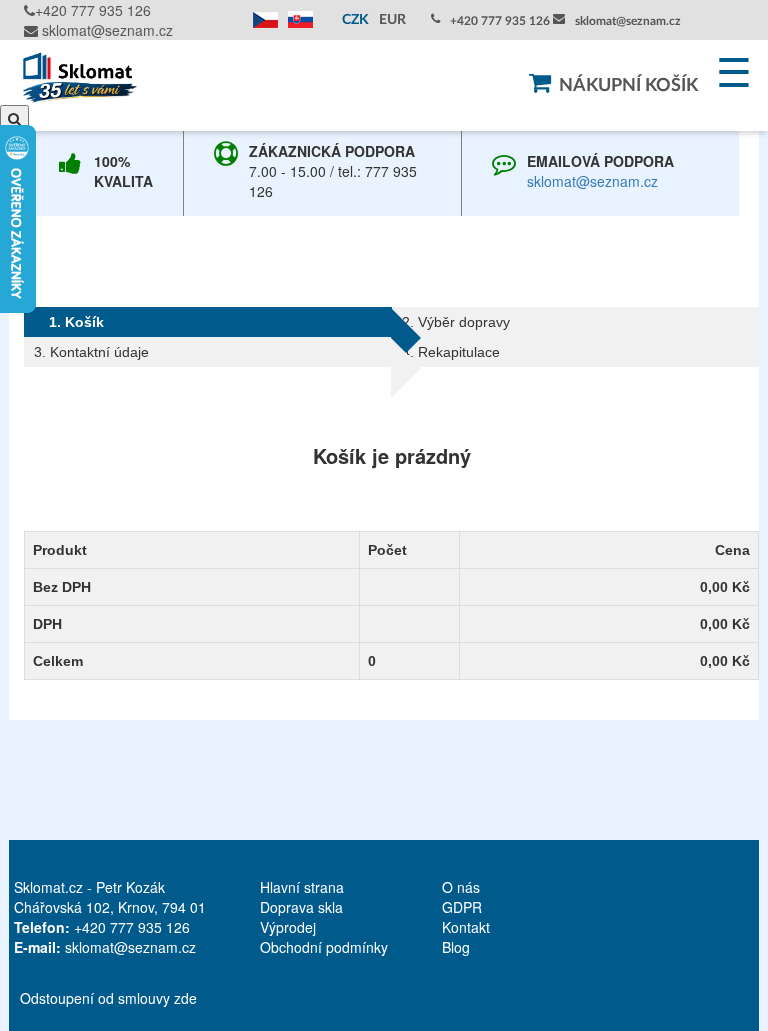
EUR (392, 20)
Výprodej (288, 927)
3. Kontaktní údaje (91, 352)
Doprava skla (301, 907)
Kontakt (466, 927)
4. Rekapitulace (451, 352)
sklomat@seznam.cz (105, 30)
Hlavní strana (302, 887)
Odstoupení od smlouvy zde (108, 998)
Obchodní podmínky (324, 947)
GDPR (462, 907)
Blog (456, 947)
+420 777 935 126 (93, 10)
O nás (461, 887)
